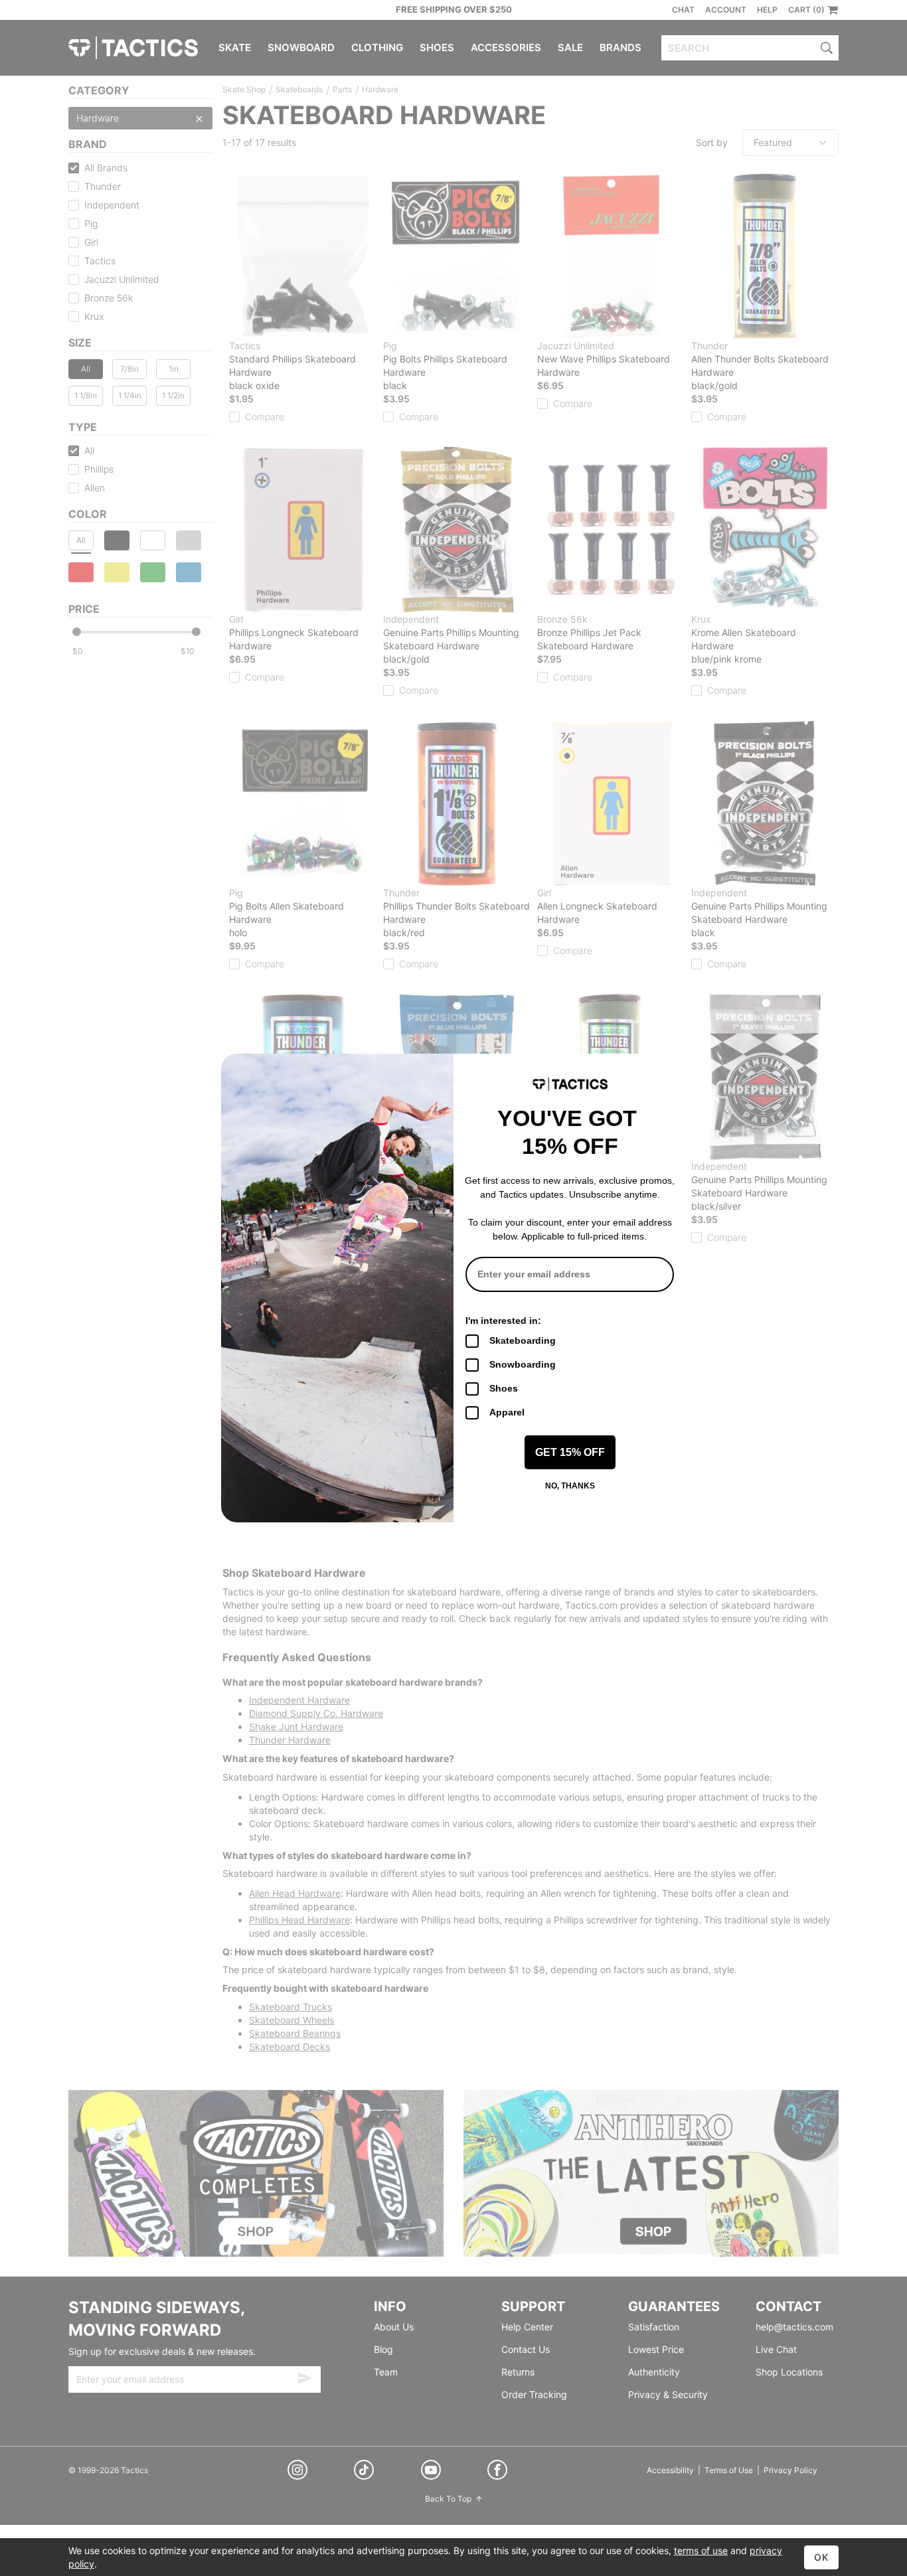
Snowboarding (523, 1364)
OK (821, 2557)
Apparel (507, 1412)
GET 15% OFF (570, 1452)
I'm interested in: (503, 1321)
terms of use (701, 2550)
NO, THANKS (570, 1486)
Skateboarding (523, 1340)
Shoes (504, 1388)
